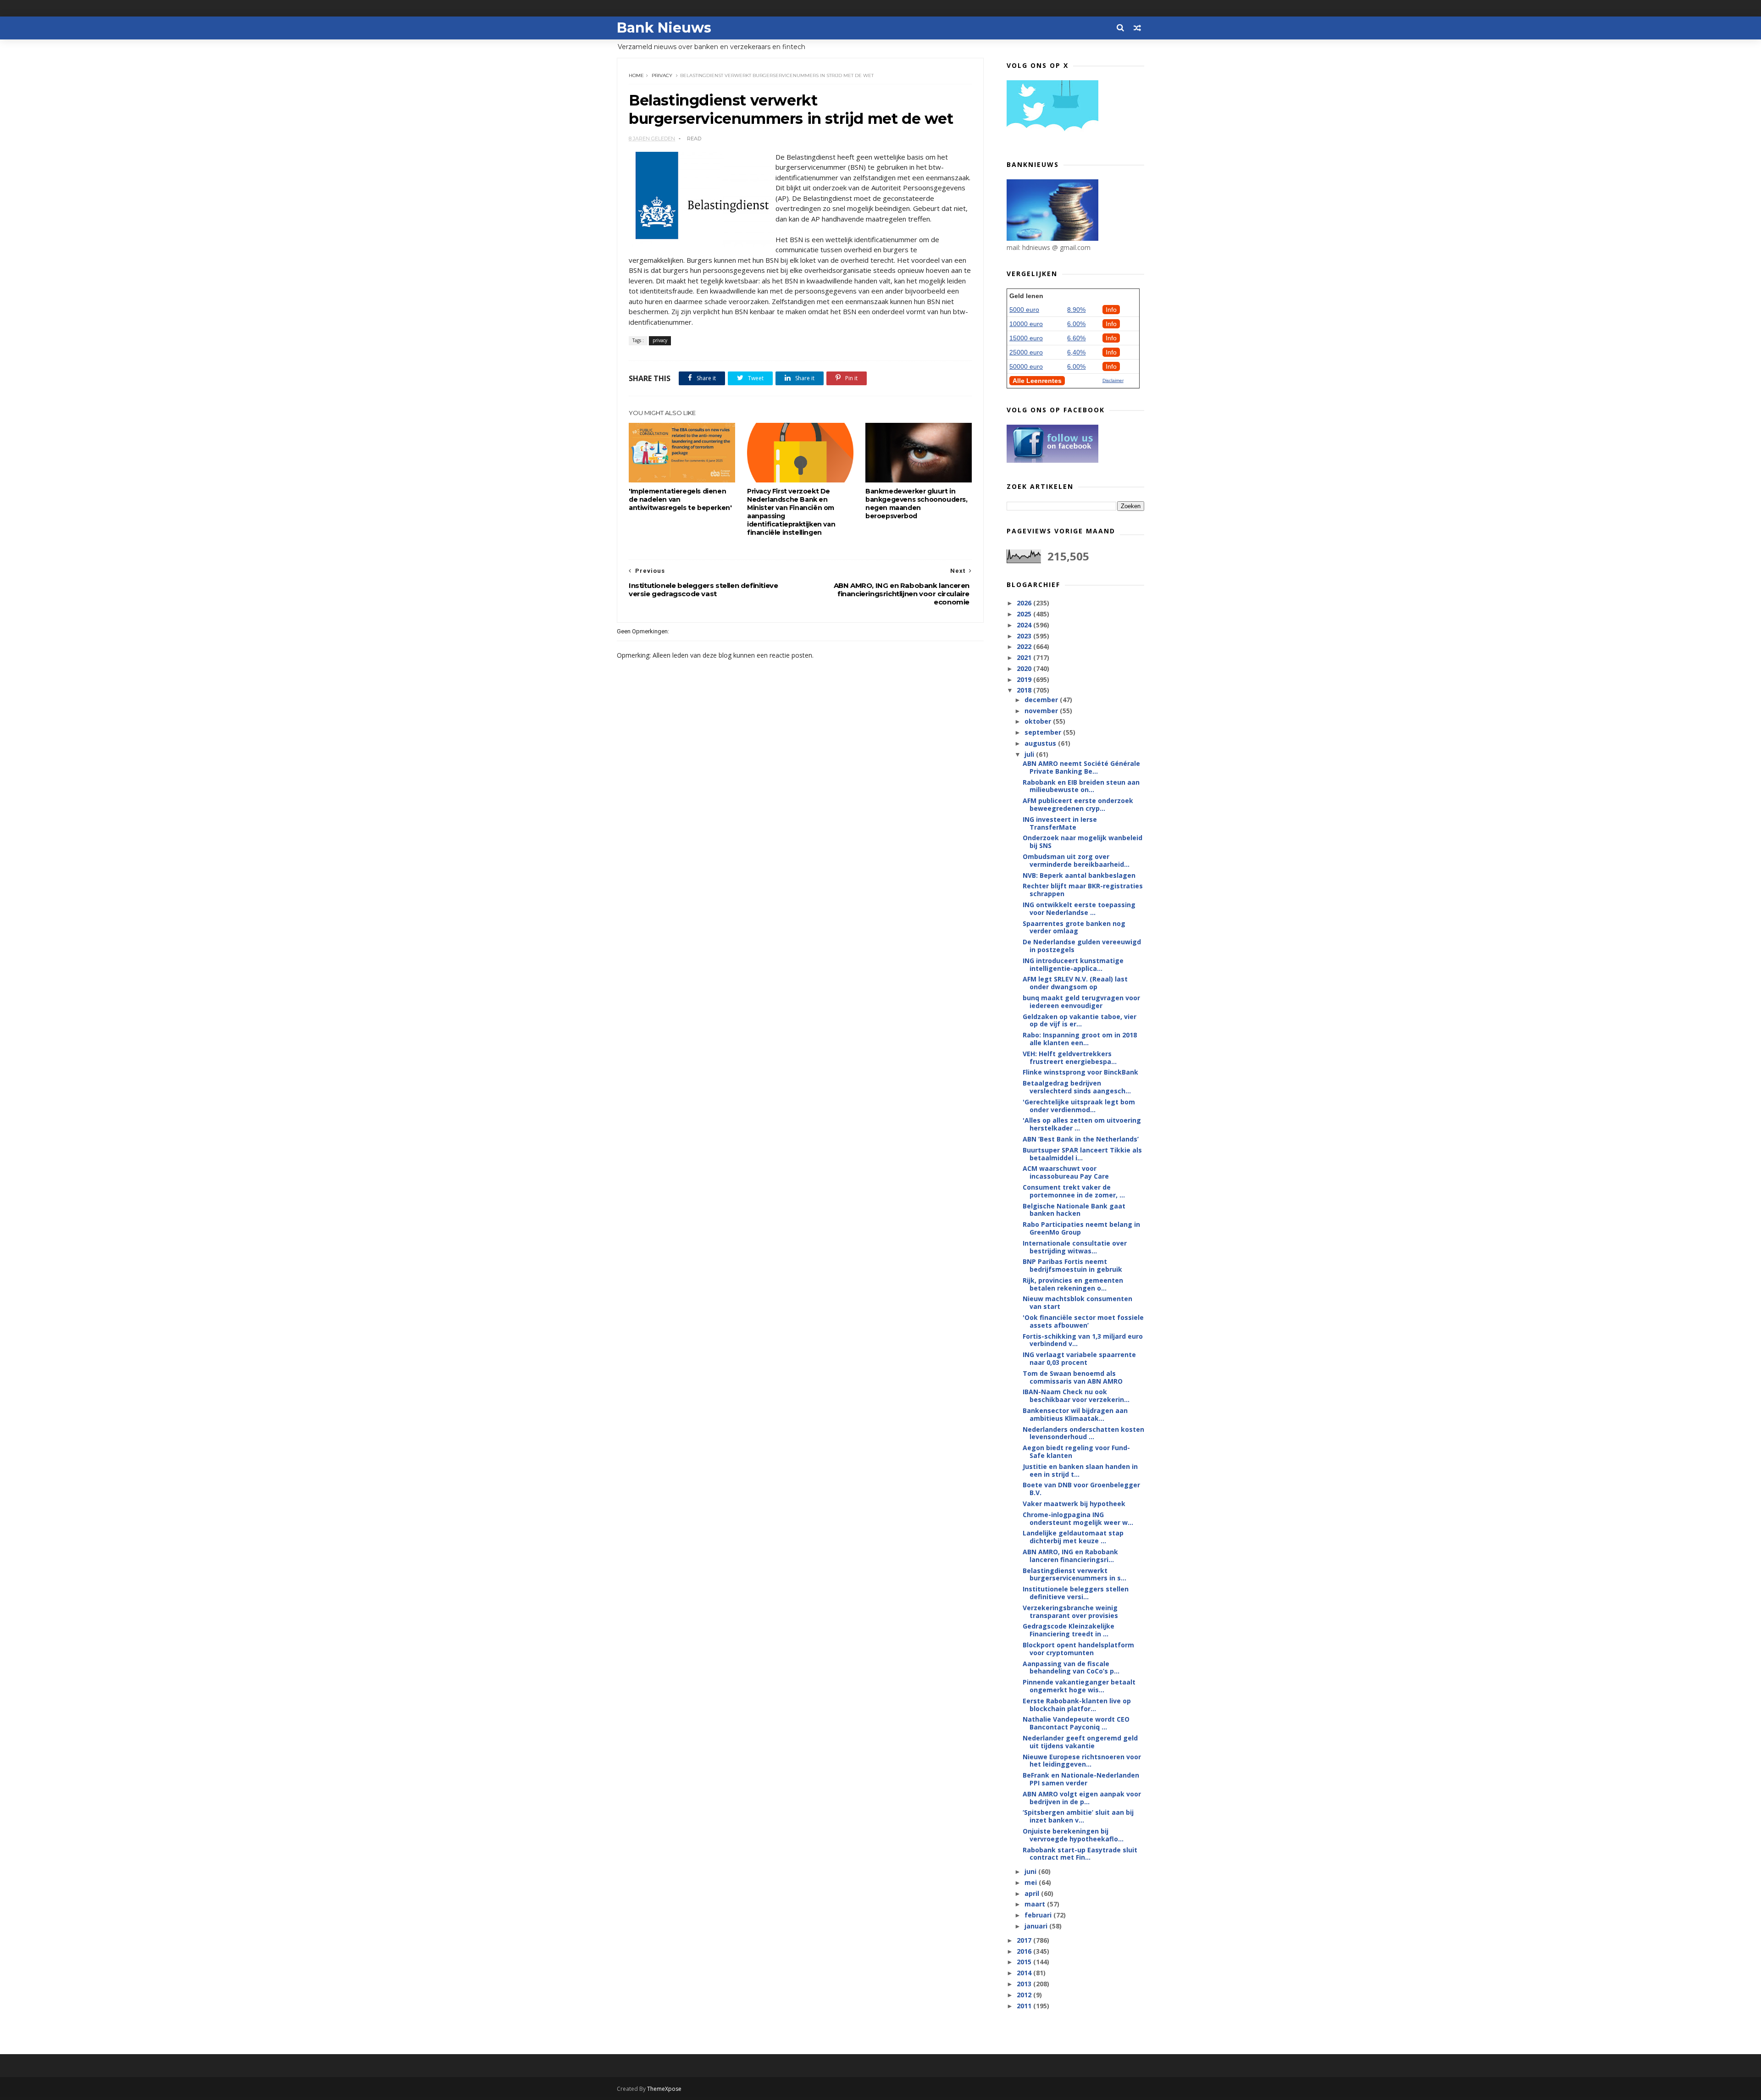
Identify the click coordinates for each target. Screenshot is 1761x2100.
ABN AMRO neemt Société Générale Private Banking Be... (1081, 767)
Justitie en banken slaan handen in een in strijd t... (1080, 1470)
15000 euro (1026, 338)
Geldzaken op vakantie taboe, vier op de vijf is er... (1080, 1020)
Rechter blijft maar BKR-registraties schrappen (1083, 890)
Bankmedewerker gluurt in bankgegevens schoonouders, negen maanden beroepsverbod (916, 504)
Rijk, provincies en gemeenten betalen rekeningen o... (1073, 1284)
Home (636, 75)
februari (1039, 1915)
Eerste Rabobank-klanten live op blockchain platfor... (1077, 1705)
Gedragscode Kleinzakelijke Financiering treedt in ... (1069, 1630)
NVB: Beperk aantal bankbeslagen (1079, 875)
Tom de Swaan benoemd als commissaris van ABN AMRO (1073, 1377)
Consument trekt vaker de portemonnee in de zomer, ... (1074, 1191)
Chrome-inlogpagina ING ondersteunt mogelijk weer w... (1078, 1518)
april (1033, 1893)
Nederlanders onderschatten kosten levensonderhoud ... (1083, 1433)
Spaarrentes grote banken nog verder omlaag (1074, 927)
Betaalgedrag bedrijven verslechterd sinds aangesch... (1077, 1087)
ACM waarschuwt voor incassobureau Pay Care (1066, 1172)
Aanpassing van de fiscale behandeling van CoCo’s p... (1071, 1668)
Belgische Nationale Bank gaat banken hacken (1074, 1210)
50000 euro (1026, 366)
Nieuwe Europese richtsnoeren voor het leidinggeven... (1082, 1761)
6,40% (1076, 352)
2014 (1025, 1973)
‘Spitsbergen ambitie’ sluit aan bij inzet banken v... (1078, 1816)
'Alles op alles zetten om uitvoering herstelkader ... (1082, 1124)
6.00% (1076, 324)
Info (1111, 310)
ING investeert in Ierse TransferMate (1060, 823)
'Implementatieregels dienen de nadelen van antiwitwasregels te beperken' (680, 499)
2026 (1025, 603)
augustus (1041, 743)
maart (1036, 1904)
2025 (1025, 614)
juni (1031, 1871)
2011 (1025, 2006)
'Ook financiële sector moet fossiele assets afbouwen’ (1083, 1321)
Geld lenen (1026, 296)
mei (1032, 1882)
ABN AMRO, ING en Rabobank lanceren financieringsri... (1070, 1556)
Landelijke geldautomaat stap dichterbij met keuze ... (1073, 1537)
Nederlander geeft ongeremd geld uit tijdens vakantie (1080, 1742)
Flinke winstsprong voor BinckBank (1080, 1072)
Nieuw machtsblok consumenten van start (1077, 1302)
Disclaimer (1113, 380)
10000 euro (1026, 324)
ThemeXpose (664, 2089)
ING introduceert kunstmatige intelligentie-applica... (1073, 964)
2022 (1025, 646)
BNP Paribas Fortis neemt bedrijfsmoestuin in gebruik (1072, 1265)
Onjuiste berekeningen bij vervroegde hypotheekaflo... (1073, 1835)
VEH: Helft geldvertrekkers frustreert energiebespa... (1070, 1058)
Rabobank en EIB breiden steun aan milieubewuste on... (1081, 786)
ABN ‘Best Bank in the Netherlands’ (1081, 1139)
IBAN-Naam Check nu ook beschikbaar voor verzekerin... (1076, 1396)
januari (1037, 1926)
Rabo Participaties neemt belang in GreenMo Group (1081, 1228)
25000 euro (1026, 352)
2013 (1025, 1984)
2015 (1025, 1962)
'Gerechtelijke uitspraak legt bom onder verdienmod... (1079, 1106)
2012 (1025, 1995)
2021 (1025, 657)
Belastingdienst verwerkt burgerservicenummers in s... (1074, 1574)
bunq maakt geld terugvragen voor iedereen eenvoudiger (1081, 1002)
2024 (1025, 625)
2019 (1025, 679)
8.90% (1076, 310)
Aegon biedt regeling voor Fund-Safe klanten (1076, 1452)
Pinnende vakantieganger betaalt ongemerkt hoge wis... (1079, 1686)
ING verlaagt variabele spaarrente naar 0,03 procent (1079, 1358)
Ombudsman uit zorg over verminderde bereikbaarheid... (1076, 860)
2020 (1025, 668)
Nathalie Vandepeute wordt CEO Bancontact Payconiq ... (1076, 1723)
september (1044, 732)
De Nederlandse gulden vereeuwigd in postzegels (1082, 946)
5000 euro (1024, 310)
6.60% (1076, 338)
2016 (1025, 1951)
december (1042, 700)
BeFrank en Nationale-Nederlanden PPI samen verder (1081, 1779)
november (1042, 711)
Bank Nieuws (664, 28)
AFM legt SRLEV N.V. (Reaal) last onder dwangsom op (1075, 983)
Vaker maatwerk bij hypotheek (1074, 1504)
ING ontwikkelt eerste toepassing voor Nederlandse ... (1079, 909)
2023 (1025, 636)
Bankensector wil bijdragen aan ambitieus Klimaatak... (1075, 1414)
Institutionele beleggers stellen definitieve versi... (1076, 1593)
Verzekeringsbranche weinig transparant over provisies (1070, 1612)
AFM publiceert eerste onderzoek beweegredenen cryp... (1078, 804)
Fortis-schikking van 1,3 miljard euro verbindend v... (1083, 1340)
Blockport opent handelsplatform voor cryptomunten (1078, 1649)
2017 (1025, 1940)
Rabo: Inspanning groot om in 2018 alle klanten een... (1080, 1039)
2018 (1025, 690)
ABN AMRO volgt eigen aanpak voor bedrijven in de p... (1082, 1798)
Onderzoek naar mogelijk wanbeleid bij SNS (1083, 842)
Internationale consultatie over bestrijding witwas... (1075, 1247)
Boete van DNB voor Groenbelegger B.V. (1081, 1489)
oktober (1039, 721)
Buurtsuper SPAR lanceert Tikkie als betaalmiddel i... (1082, 1154)
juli (1030, 754)
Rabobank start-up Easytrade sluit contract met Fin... (1080, 1854)
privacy (662, 75)
